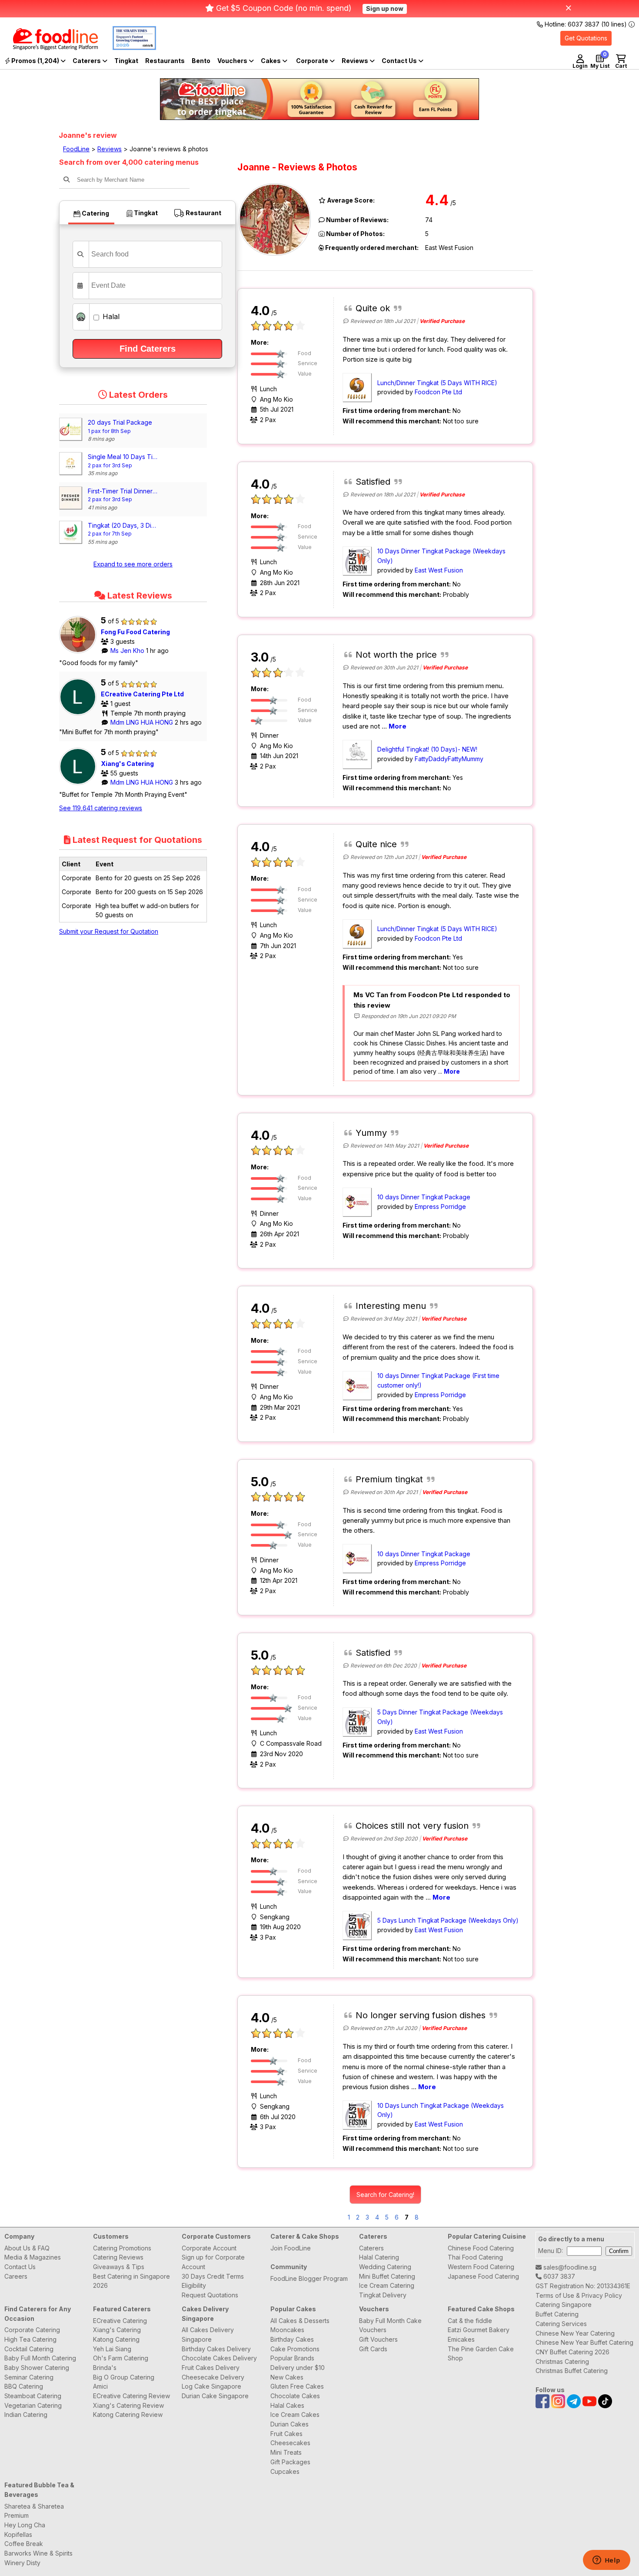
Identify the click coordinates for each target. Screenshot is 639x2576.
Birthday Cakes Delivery (216, 2349)
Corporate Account (209, 2248)
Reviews (356, 61)
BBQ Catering (24, 2386)
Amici (100, 2386)
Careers (16, 2276)
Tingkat (126, 61)
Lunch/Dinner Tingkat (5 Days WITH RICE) (437, 383)
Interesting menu (391, 1306)
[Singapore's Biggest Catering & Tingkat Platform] (49, 48)
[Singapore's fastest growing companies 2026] (128, 48)
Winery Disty (22, 2563)
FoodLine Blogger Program (309, 2278)
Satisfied (373, 482)
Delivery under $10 (298, 2368)
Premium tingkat (389, 1479)
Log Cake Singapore (211, 2386)
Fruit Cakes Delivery (211, 2368)
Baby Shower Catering (37, 2368)
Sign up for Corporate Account (213, 2262)
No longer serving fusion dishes (421, 2015)
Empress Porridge (440, 1206)
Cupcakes (285, 2471)
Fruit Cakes (286, 2434)
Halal (110, 316)
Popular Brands (292, 2358)
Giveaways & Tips (119, 2267)
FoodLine (76, 149)
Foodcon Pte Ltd (438, 392)
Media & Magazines (33, 2257)
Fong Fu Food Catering (135, 632)
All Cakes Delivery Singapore (208, 2335)
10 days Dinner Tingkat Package (424, 1197)
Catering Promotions (122, 2248)
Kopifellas (18, 2534)
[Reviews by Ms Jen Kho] (80, 653)
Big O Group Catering (124, 2377)
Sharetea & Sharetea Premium (34, 2511)
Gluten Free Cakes (297, 2386)
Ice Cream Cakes (295, 2415)
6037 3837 (558, 2276)
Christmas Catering (562, 2361)
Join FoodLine (291, 2248)
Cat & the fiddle (470, 2321)
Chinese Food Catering (481, 2248)
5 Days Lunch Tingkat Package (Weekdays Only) (448, 1920)
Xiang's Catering (127, 764)
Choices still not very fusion (412, 1826)
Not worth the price (396, 655)
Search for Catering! (385, 2195)
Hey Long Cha (25, 2525)
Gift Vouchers (378, 2339)
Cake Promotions (295, 2349)
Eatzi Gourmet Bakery (479, 2330)
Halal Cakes (287, 2405)
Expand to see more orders (133, 564)
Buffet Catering (557, 2314)
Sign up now (385, 8)
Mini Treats (286, 2452)
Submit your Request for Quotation (109, 931)
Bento (201, 61)
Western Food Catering (481, 2267)
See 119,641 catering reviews (101, 808)
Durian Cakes (290, 2424)
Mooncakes (287, 2330)
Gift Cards (373, 2349)
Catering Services (561, 2324)
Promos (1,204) (35, 61)
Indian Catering (26, 2415)
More (398, 726)
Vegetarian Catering (33, 2405)
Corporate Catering (32, 2330)
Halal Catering (379, 2257)
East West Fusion (439, 570)
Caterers (87, 61)
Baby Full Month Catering (40, 2358)
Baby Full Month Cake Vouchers (390, 2325)
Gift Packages (290, 2462)
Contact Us (20, 2267)
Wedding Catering (385, 2267)
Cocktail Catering (29, 2349)
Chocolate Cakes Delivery (219, 2358)
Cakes (271, 61)
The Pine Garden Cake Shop (481, 2354)
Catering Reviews (118, 2257)
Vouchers (233, 61)
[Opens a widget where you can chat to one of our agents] (606, 2561)
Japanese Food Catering (483, 2276)
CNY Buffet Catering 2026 (572, 2352)
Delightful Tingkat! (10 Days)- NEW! (427, 749)
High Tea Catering (30, 2339)
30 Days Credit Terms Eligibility (213, 2281)
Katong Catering (116, 2339)
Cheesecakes (290, 2443)
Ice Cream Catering (387, 2285)
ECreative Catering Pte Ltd (142, 694)
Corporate (313, 61)
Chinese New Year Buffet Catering (584, 2342)
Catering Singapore (564, 2305)
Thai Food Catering (475, 2257)
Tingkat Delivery (383, 2295)
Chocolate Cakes (295, 2396)
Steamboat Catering (33, 2396)
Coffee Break (24, 2544)
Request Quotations (210, 2295)
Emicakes (461, 2339)
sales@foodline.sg (569, 2267)
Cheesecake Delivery (213, 2377)
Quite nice (376, 844)
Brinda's (105, 2368)
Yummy (371, 1133)
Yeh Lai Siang (112, 2349)
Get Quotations (586, 38)
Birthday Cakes (292, 2339)
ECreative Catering (120, 2321)
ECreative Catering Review (131, 2396)
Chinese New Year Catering (575, 2333)
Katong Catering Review (128, 2415)
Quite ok (373, 308)
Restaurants (165, 61)
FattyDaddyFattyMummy (449, 759)
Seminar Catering (29, 2377)
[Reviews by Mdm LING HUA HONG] (80, 715)
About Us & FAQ (27, 2248)
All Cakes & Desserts (300, 2321)
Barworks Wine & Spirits (38, 2553)
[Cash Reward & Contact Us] (403, 61)
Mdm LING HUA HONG (143, 722)
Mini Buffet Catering (387, 2276)
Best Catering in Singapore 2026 (131, 2281)
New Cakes (287, 2377)
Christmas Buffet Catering (572, 2371)
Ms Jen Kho (128, 651)
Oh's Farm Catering (121, 2358)
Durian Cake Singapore (215, 2396)
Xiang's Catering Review (128, 2405)
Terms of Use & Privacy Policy (579, 2295)
